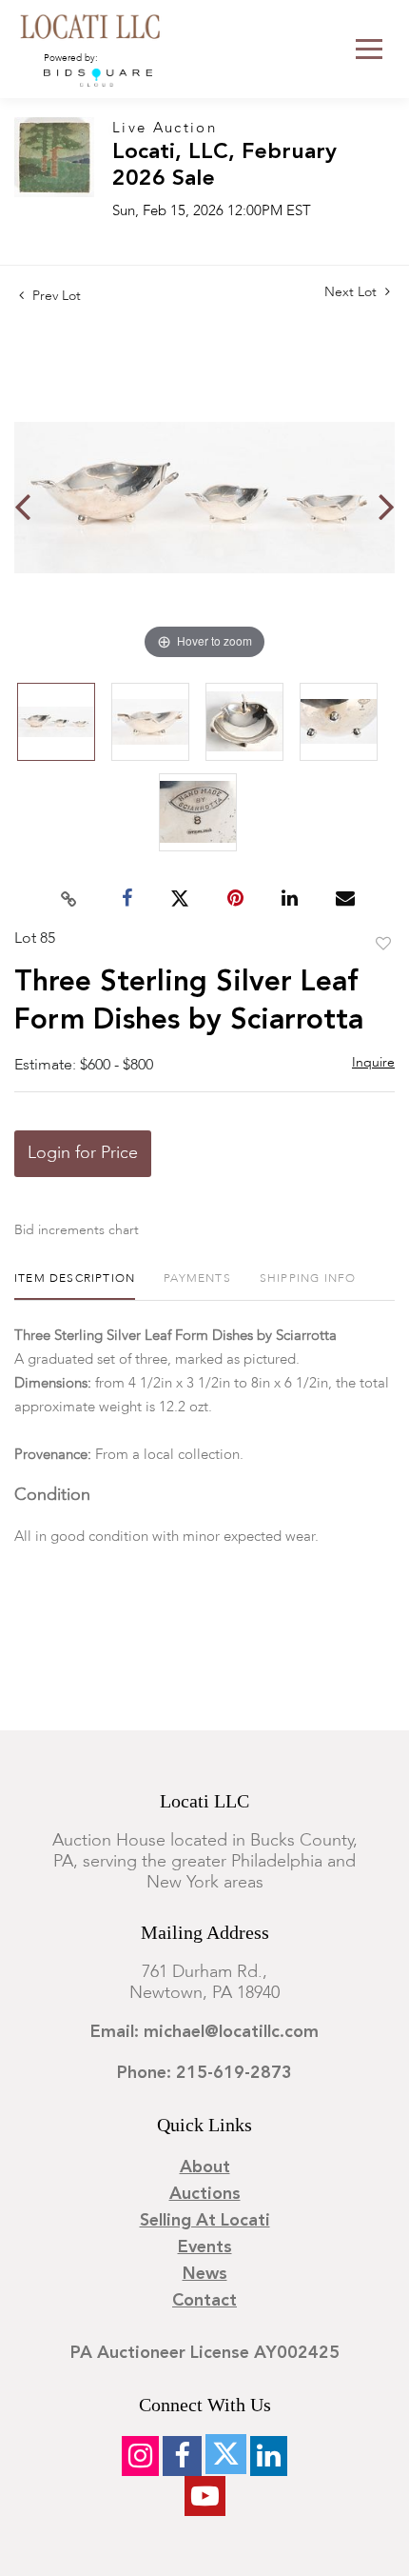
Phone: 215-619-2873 (204, 2073)
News (205, 2274)
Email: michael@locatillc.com (204, 2032)
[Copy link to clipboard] (69, 899)
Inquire (373, 1063)
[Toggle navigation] (369, 49)
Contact (204, 2301)
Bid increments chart (77, 1230)
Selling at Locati (205, 2221)
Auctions (205, 2194)
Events (205, 2247)
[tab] (75, 1286)
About (205, 2167)
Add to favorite (383, 945)
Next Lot (352, 292)
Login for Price (83, 1153)
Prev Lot (55, 296)
